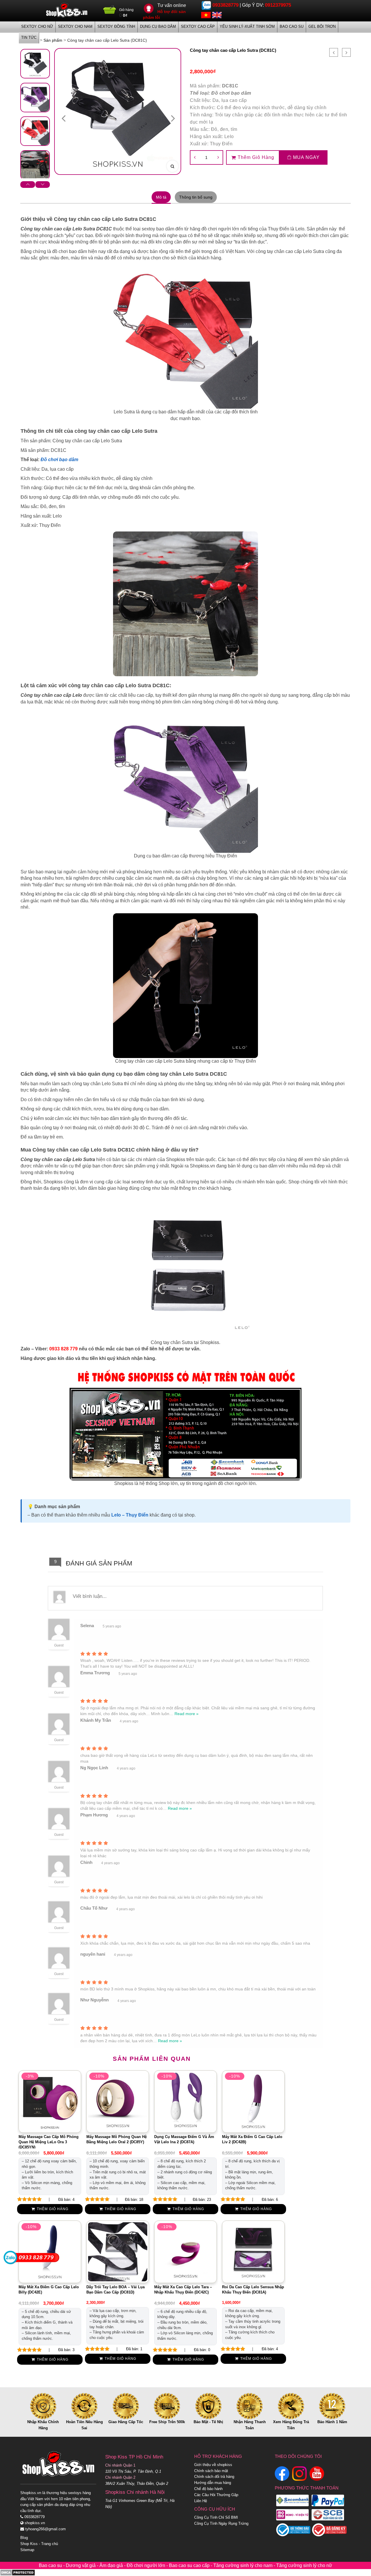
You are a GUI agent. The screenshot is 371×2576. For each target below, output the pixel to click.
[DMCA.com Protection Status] (18, 2572)
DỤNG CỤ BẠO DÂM (158, 26)
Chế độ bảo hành (208, 2489)
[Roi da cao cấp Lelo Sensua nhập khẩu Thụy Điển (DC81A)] (253, 2252)
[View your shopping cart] (110, 12)
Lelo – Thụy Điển (130, 1515)
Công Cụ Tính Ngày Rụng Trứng (221, 2523)
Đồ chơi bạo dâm (231, 93)
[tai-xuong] (35, 165)
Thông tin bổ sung (196, 197)
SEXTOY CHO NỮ (37, 26)
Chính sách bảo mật (211, 2471)
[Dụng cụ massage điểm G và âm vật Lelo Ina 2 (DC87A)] (185, 2101)
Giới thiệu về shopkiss (213, 2465)
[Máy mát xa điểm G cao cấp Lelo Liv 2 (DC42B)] (253, 2101)
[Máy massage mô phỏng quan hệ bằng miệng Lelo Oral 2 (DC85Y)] (118, 2101)
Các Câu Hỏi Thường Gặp (216, 2495)
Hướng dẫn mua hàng (213, 2483)
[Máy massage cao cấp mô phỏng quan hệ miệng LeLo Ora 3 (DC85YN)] (50, 2101)
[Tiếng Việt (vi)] (206, 15)
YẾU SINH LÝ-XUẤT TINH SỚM (247, 26)
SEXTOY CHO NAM (75, 26)
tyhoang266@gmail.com (45, 2529)
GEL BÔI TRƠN (322, 26)
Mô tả (161, 197)
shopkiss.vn (34, 2523)
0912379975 (278, 5)
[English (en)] (217, 15)
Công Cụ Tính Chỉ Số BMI (216, 2517)
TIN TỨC (29, 37)
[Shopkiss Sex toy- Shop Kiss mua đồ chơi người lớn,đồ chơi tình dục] (67, 10)
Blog (24, 2538)
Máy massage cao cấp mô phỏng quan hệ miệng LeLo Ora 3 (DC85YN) (49, 2142)
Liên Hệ (201, 2501)
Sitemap (27, 2550)
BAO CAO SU (292, 26)
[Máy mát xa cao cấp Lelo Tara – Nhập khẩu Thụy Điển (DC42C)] (185, 2252)
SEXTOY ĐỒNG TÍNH (116, 26)
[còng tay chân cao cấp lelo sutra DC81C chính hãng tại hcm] (35, 64)
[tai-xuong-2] (35, 98)
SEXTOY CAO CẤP (198, 26)
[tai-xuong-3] (35, 131)
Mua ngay (306, 157)
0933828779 (225, 5)
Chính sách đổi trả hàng (214, 2477)
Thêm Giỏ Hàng (256, 157)
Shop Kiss (29, 2544)
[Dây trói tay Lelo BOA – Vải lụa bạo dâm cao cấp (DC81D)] (118, 2252)
